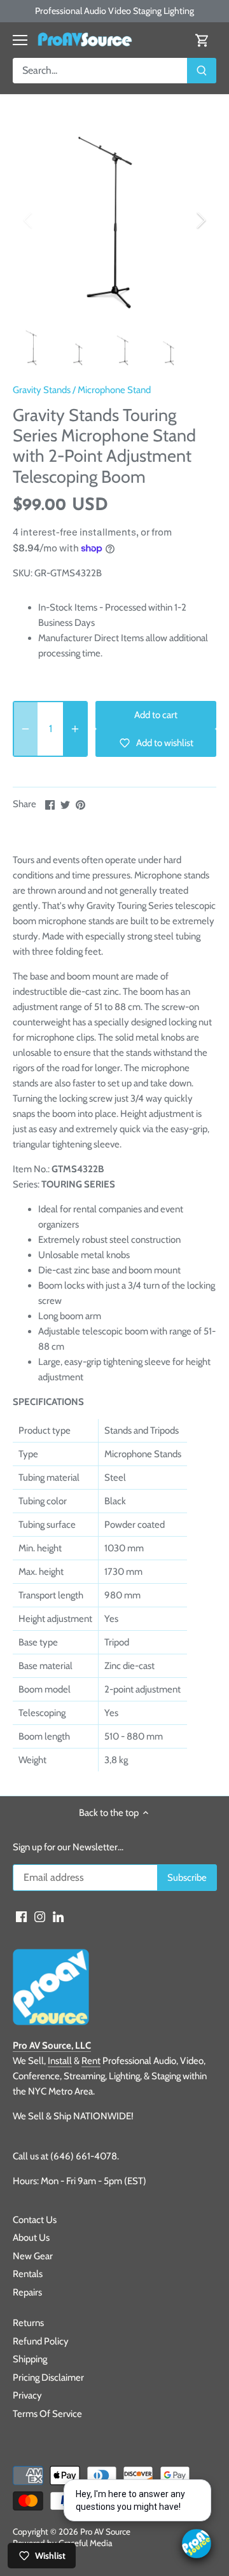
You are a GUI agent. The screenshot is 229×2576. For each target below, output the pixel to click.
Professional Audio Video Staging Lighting (114, 11)
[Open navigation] (20, 40)
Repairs (27, 2292)
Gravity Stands (42, 390)
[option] (114, 220)
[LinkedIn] (58, 1916)
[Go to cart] (202, 40)
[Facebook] (21, 1916)
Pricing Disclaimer (48, 2378)
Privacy (27, 2395)
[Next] (200, 220)
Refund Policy (41, 2341)
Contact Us (35, 2220)
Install (60, 2061)
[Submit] (202, 71)
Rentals (28, 2274)
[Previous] (29, 220)
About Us (31, 2238)
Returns (28, 2323)
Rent (91, 2061)
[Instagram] (40, 1916)
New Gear (33, 2256)
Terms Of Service (47, 2414)
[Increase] (75, 729)
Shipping (30, 2359)
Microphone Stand (114, 390)
